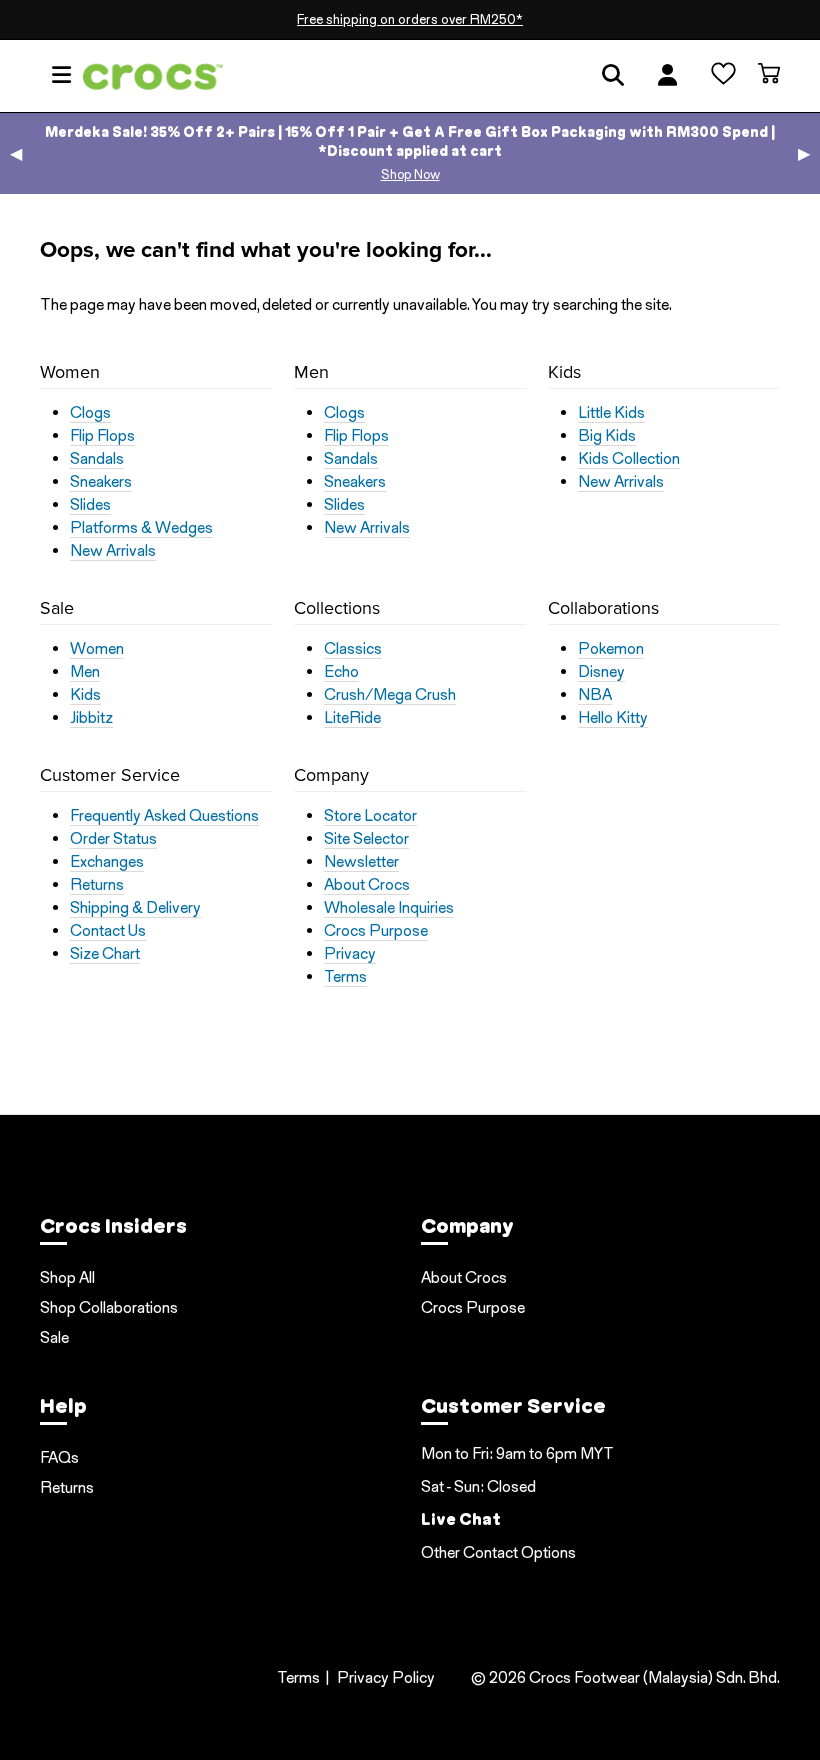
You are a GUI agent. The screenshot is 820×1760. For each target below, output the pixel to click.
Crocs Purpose (376, 931)
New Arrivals (113, 551)
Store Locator (370, 816)
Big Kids (607, 436)
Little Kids (611, 413)
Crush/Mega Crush (390, 695)
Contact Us (108, 931)
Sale (54, 1337)
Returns (97, 885)
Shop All (67, 1277)
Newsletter (361, 862)
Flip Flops (102, 436)
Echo (341, 672)
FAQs (59, 1457)
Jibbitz (91, 718)
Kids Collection (629, 459)
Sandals (97, 459)
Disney (601, 672)
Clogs (90, 413)
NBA (595, 695)
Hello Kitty (613, 718)
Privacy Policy (386, 1677)
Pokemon (611, 649)
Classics (353, 649)
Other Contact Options (498, 1552)
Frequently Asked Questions (164, 816)
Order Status (113, 839)
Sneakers (101, 482)
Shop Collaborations (109, 1307)
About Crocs (367, 885)
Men (85, 672)
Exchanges (107, 862)
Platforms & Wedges (141, 528)
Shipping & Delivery (135, 908)
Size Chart (105, 954)
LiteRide (352, 718)
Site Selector (366, 839)
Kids (85, 695)
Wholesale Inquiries (389, 908)
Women (97, 649)
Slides (90, 505)
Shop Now (410, 174)
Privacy (350, 954)
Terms (345, 977)
